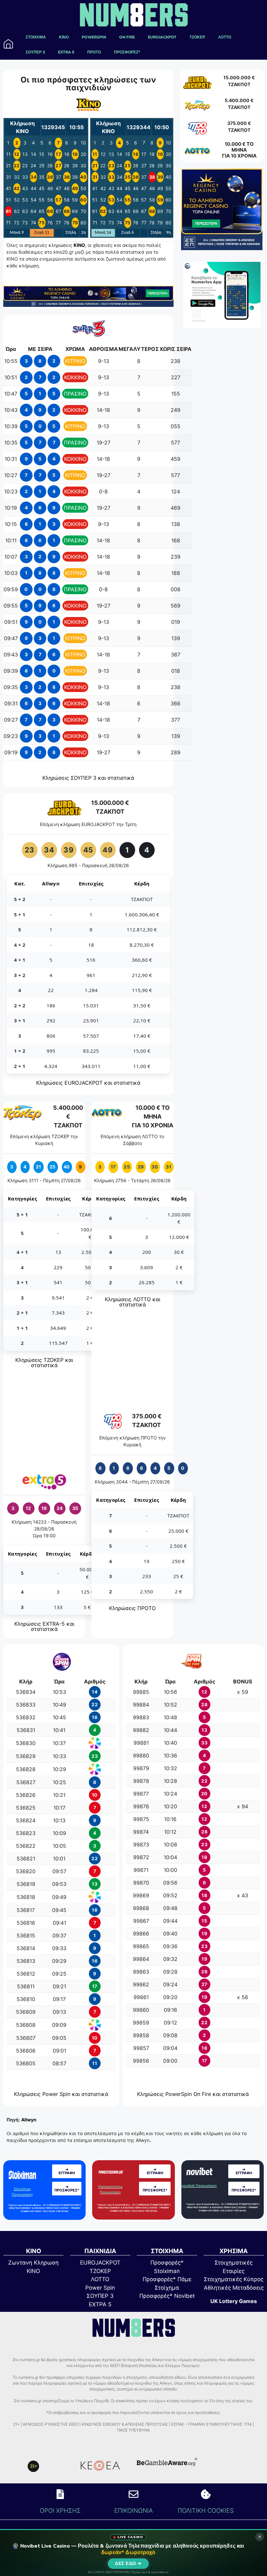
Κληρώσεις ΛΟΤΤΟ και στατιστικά (133, 1302)
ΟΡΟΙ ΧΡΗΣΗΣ (60, 2510)
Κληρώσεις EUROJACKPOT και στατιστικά (88, 1083)
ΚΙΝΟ (64, 37)
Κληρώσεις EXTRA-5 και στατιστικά (44, 1626)
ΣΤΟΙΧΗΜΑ (36, 37)
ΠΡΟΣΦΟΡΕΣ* (127, 52)
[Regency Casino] (88, 305)
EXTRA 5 (66, 52)
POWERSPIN (94, 37)
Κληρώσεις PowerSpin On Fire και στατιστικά (193, 2094)
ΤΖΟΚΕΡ (197, 37)
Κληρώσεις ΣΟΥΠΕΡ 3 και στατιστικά (88, 778)
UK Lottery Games (234, 2301)
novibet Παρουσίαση (199, 2186)
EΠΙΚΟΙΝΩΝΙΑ (133, 2510)
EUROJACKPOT (162, 37)
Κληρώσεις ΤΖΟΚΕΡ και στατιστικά (44, 1363)
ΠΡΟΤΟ (94, 52)
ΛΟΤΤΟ (225, 37)
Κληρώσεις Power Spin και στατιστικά (61, 2094)
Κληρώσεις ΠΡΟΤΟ (132, 1608)
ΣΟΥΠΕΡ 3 (35, 52)
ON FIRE (127, 37)
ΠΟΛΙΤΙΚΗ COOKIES (206, 2510)
